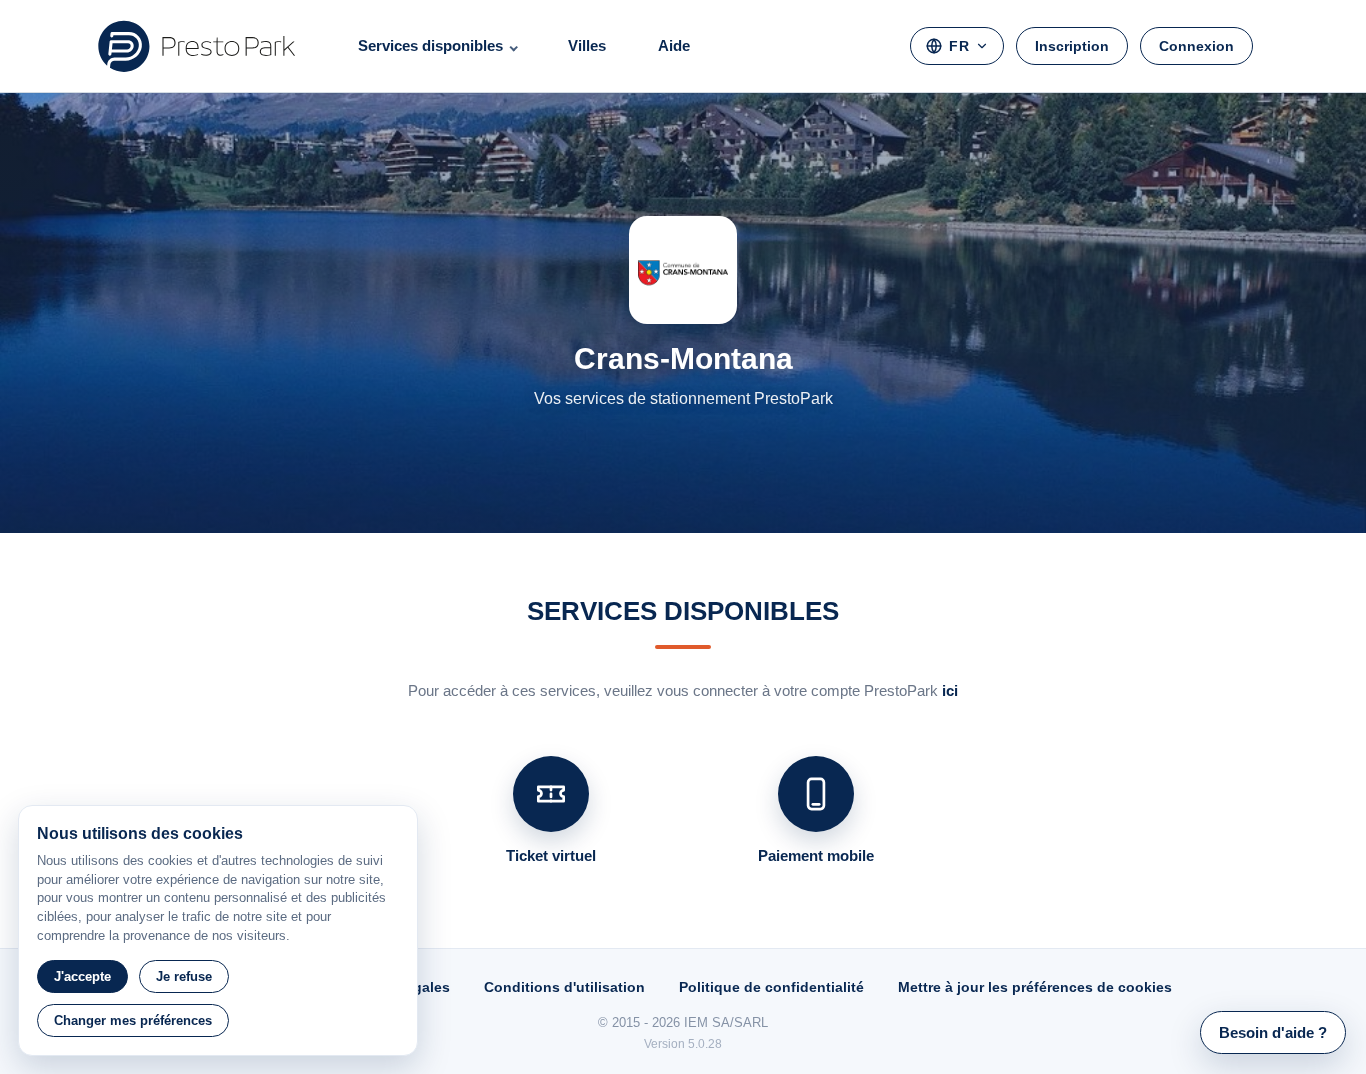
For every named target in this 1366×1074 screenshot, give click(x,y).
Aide (674, 45)
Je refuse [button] (184, 976)
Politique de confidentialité (771, 987)
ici (950, 690)
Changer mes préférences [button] (133, 1020)
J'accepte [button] (82, 976)
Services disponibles (430, 45)
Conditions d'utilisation (564, 987)
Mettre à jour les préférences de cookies (1035, 987)
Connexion (1196, 46)
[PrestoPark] (197, 46)
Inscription (1072, 46)
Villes (587, 45)
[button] (1273, 1032)
